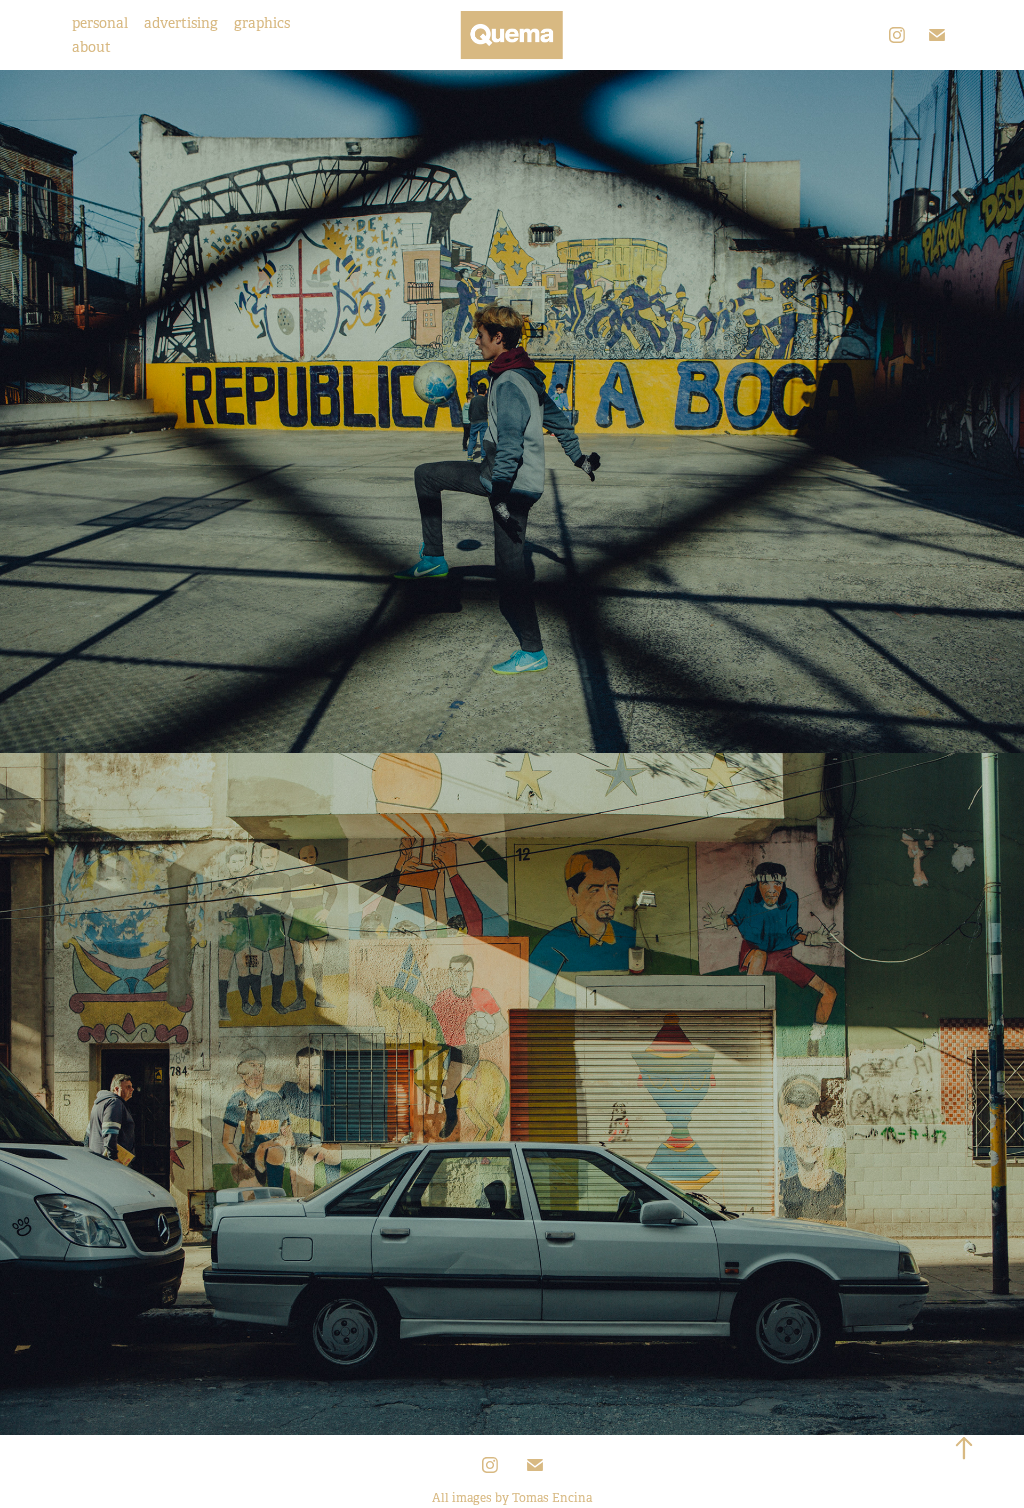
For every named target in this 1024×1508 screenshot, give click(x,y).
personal (100, 23)
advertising (181, 23)
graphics (262, 23)
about (91, 47)
